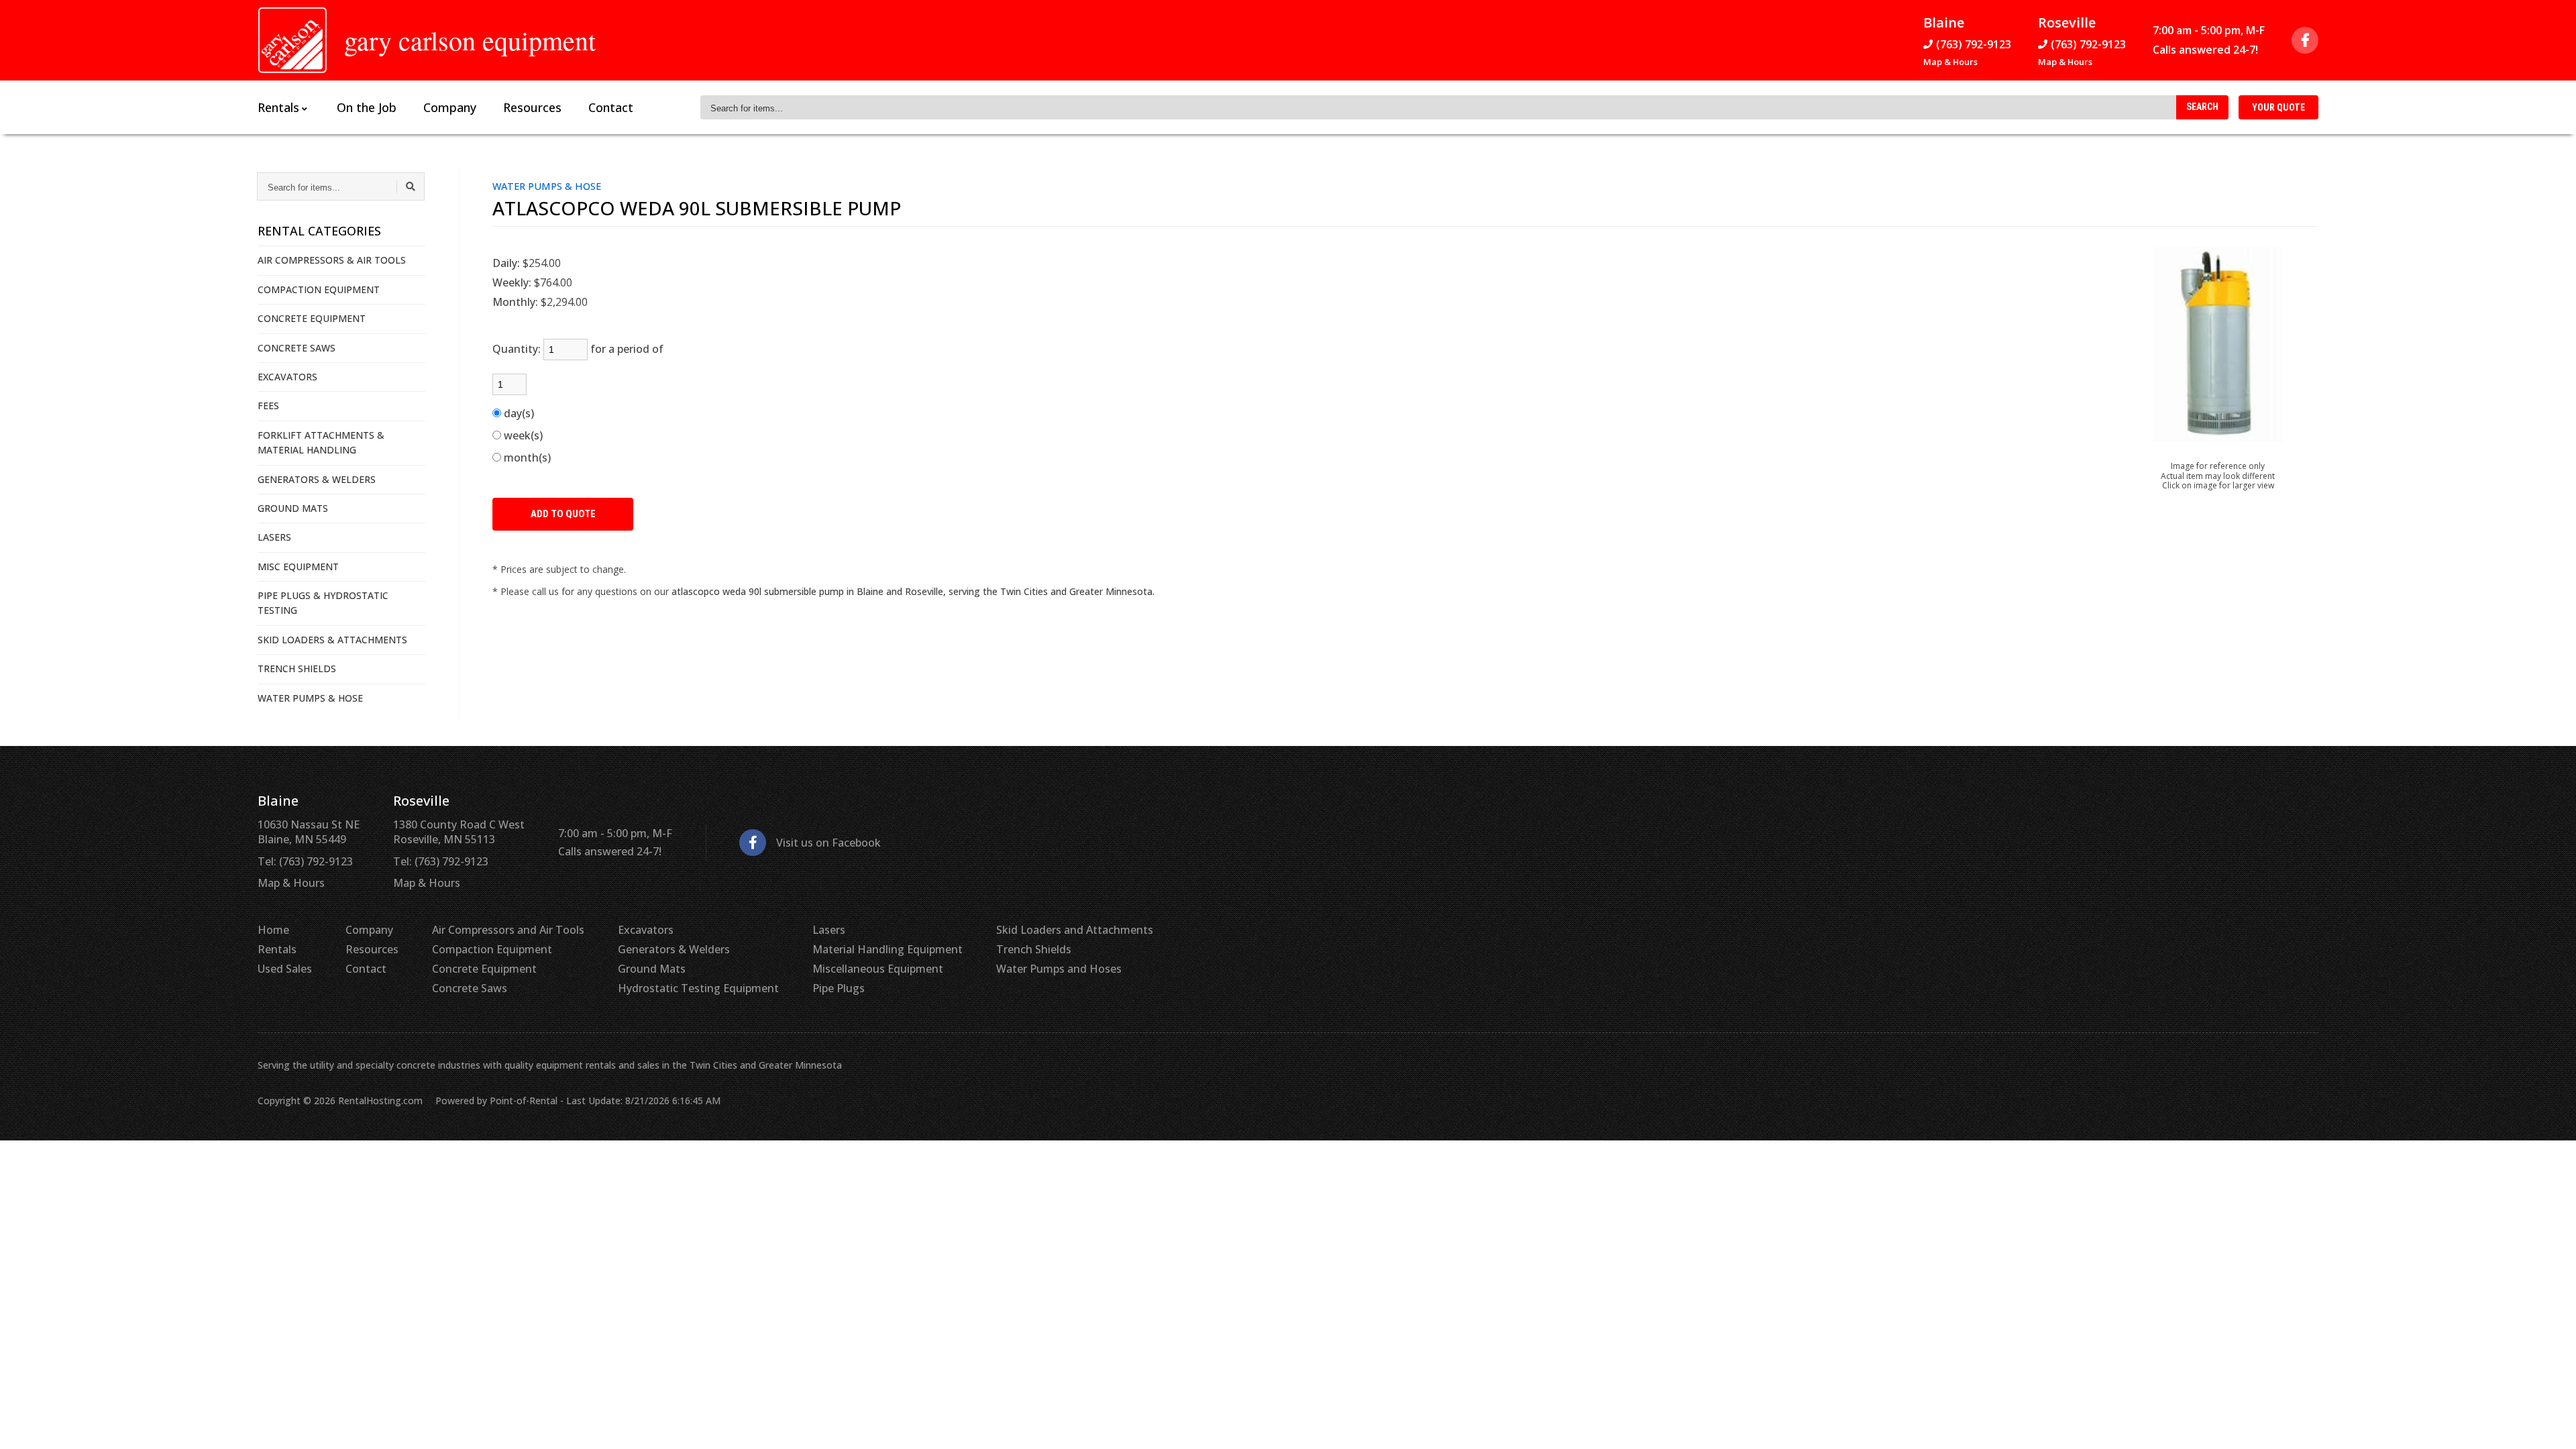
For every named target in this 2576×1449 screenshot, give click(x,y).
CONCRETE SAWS (297, 348)
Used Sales (285, 969)
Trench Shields (1034, 949)
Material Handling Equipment (888, 949)
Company (450, 107)
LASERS (274, 537)
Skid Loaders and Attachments (1075, 930)
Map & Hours (1950, 62)
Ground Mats (652, 969)
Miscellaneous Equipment (878, 969)
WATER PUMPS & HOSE (310, 698)
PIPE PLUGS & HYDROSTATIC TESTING (323, 603)
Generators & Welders (674, 949)
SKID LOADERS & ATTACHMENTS (332, 640)
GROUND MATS (293, 508)
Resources (532, 107)
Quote (2278, 107)
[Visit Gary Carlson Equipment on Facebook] (2305, 40)
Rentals (277, 949)
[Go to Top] (2551, 1425)
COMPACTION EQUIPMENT (319, 289)
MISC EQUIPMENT (298, 567)
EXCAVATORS (287, 377)
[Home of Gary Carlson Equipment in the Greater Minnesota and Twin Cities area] (292, 40)
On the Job (367, 107)
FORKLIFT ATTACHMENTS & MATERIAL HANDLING (321, 442)
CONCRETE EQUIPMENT (312, 318)
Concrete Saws (470, 988)
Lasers (829, 930)
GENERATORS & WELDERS (317, 479)
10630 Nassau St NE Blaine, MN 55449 (309, 832)
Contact (611, 107)
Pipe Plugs (839, 988)
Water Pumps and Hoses (1059, 969)
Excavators (646, 930)
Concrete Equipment (484, 969)
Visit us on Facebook (828, 843)
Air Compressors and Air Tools (508, 930)
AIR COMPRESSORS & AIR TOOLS (332, 260)
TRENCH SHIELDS (297, 668)
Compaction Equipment (492, 949)
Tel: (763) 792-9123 (305, 861)
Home (273, 930)
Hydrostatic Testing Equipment (698, 988)
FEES (268, 406)
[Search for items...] (411, 186)
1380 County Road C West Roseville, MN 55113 (459, 832)
